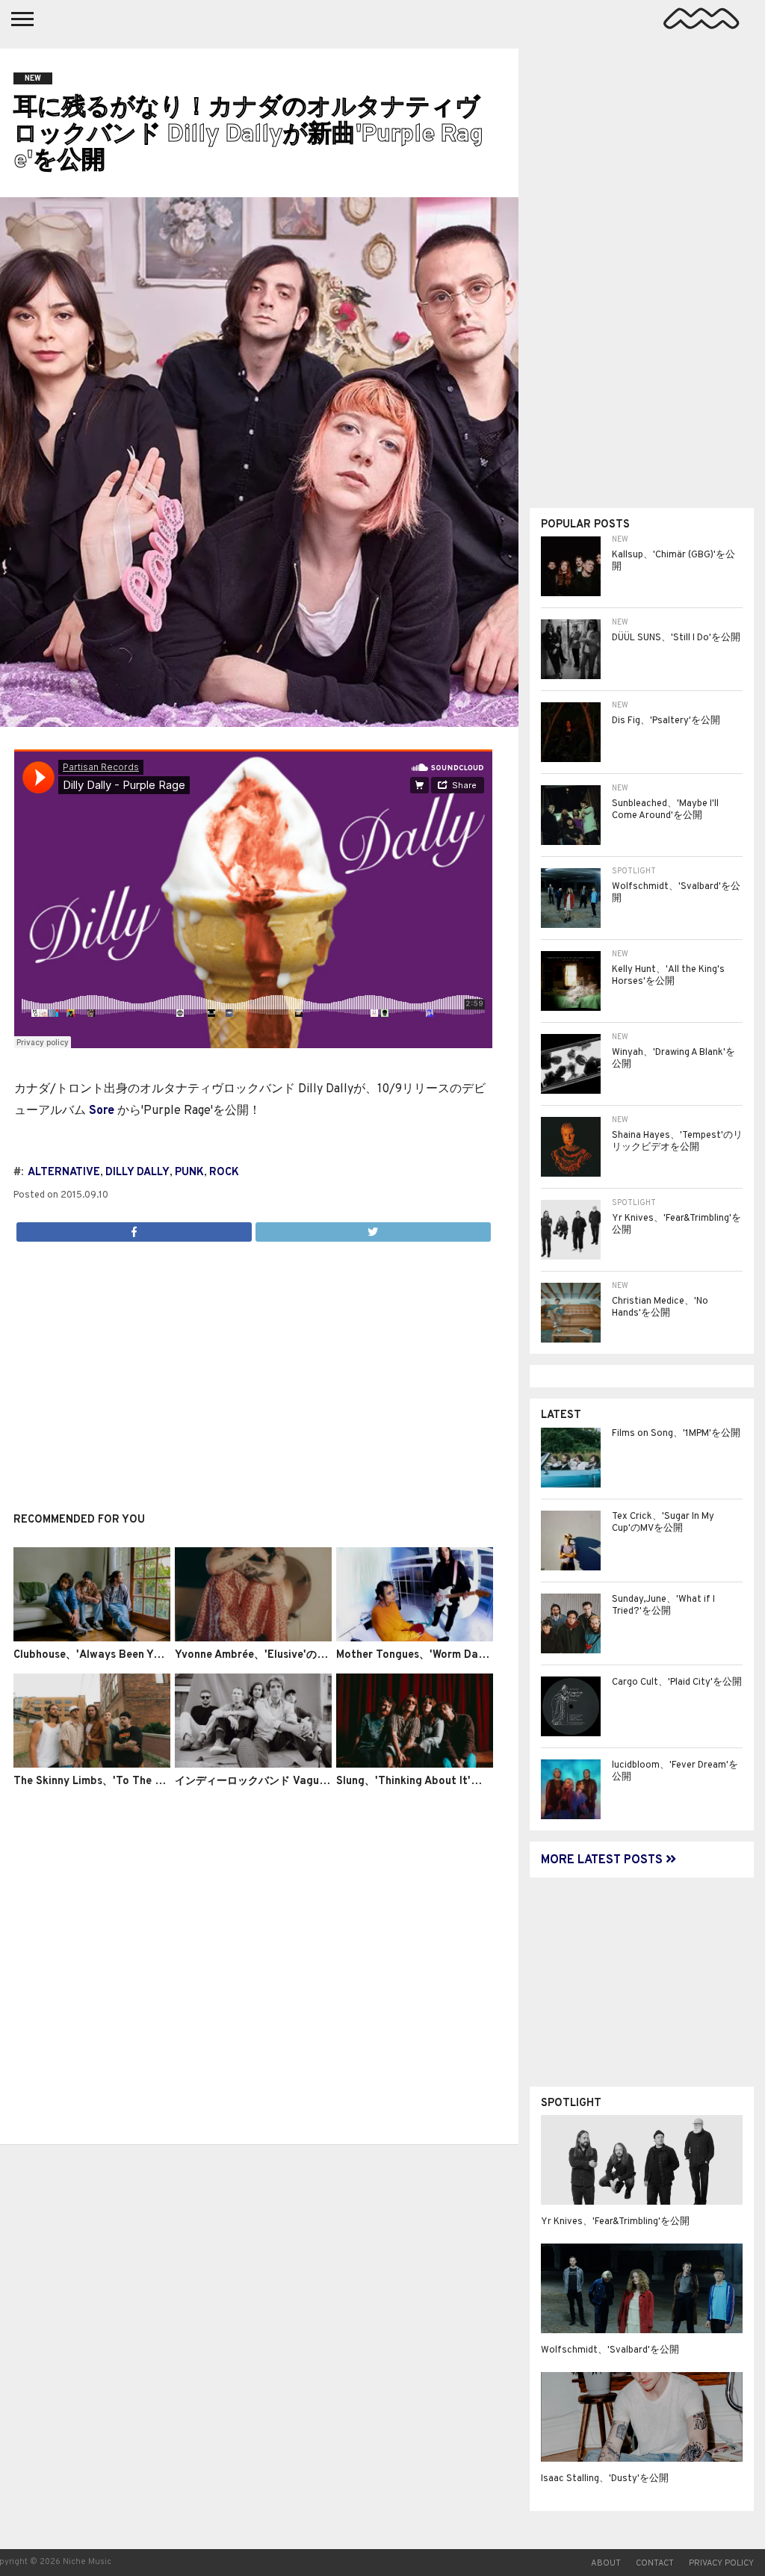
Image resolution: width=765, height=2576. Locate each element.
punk (189, 1173)
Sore (102, 1111)
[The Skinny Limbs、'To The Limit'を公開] (92, 1765)
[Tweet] (373, 1228)
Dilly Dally (137, 1173)
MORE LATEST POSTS (603, 1860)
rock (224, 1173)
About (606, 2563)
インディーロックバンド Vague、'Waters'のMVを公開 (305, 1781)
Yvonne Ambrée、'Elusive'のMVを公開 (269, 1655)
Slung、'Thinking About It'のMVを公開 (432, 1781)
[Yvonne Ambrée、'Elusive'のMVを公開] (253, 1638)
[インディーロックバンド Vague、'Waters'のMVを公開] (253, 1765)
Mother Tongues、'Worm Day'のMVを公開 (440, 1655)
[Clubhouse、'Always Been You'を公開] (92, 1638)
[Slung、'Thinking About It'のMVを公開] (415, 1765)
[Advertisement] (253, 1369)
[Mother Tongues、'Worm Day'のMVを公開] (415, 1638)
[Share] (134, 1228)
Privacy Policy (721, 2563)
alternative (64, 1173)
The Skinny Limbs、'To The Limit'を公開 (114, 1781)
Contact (655, 2563)
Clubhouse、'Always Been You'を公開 (107, 1655)
